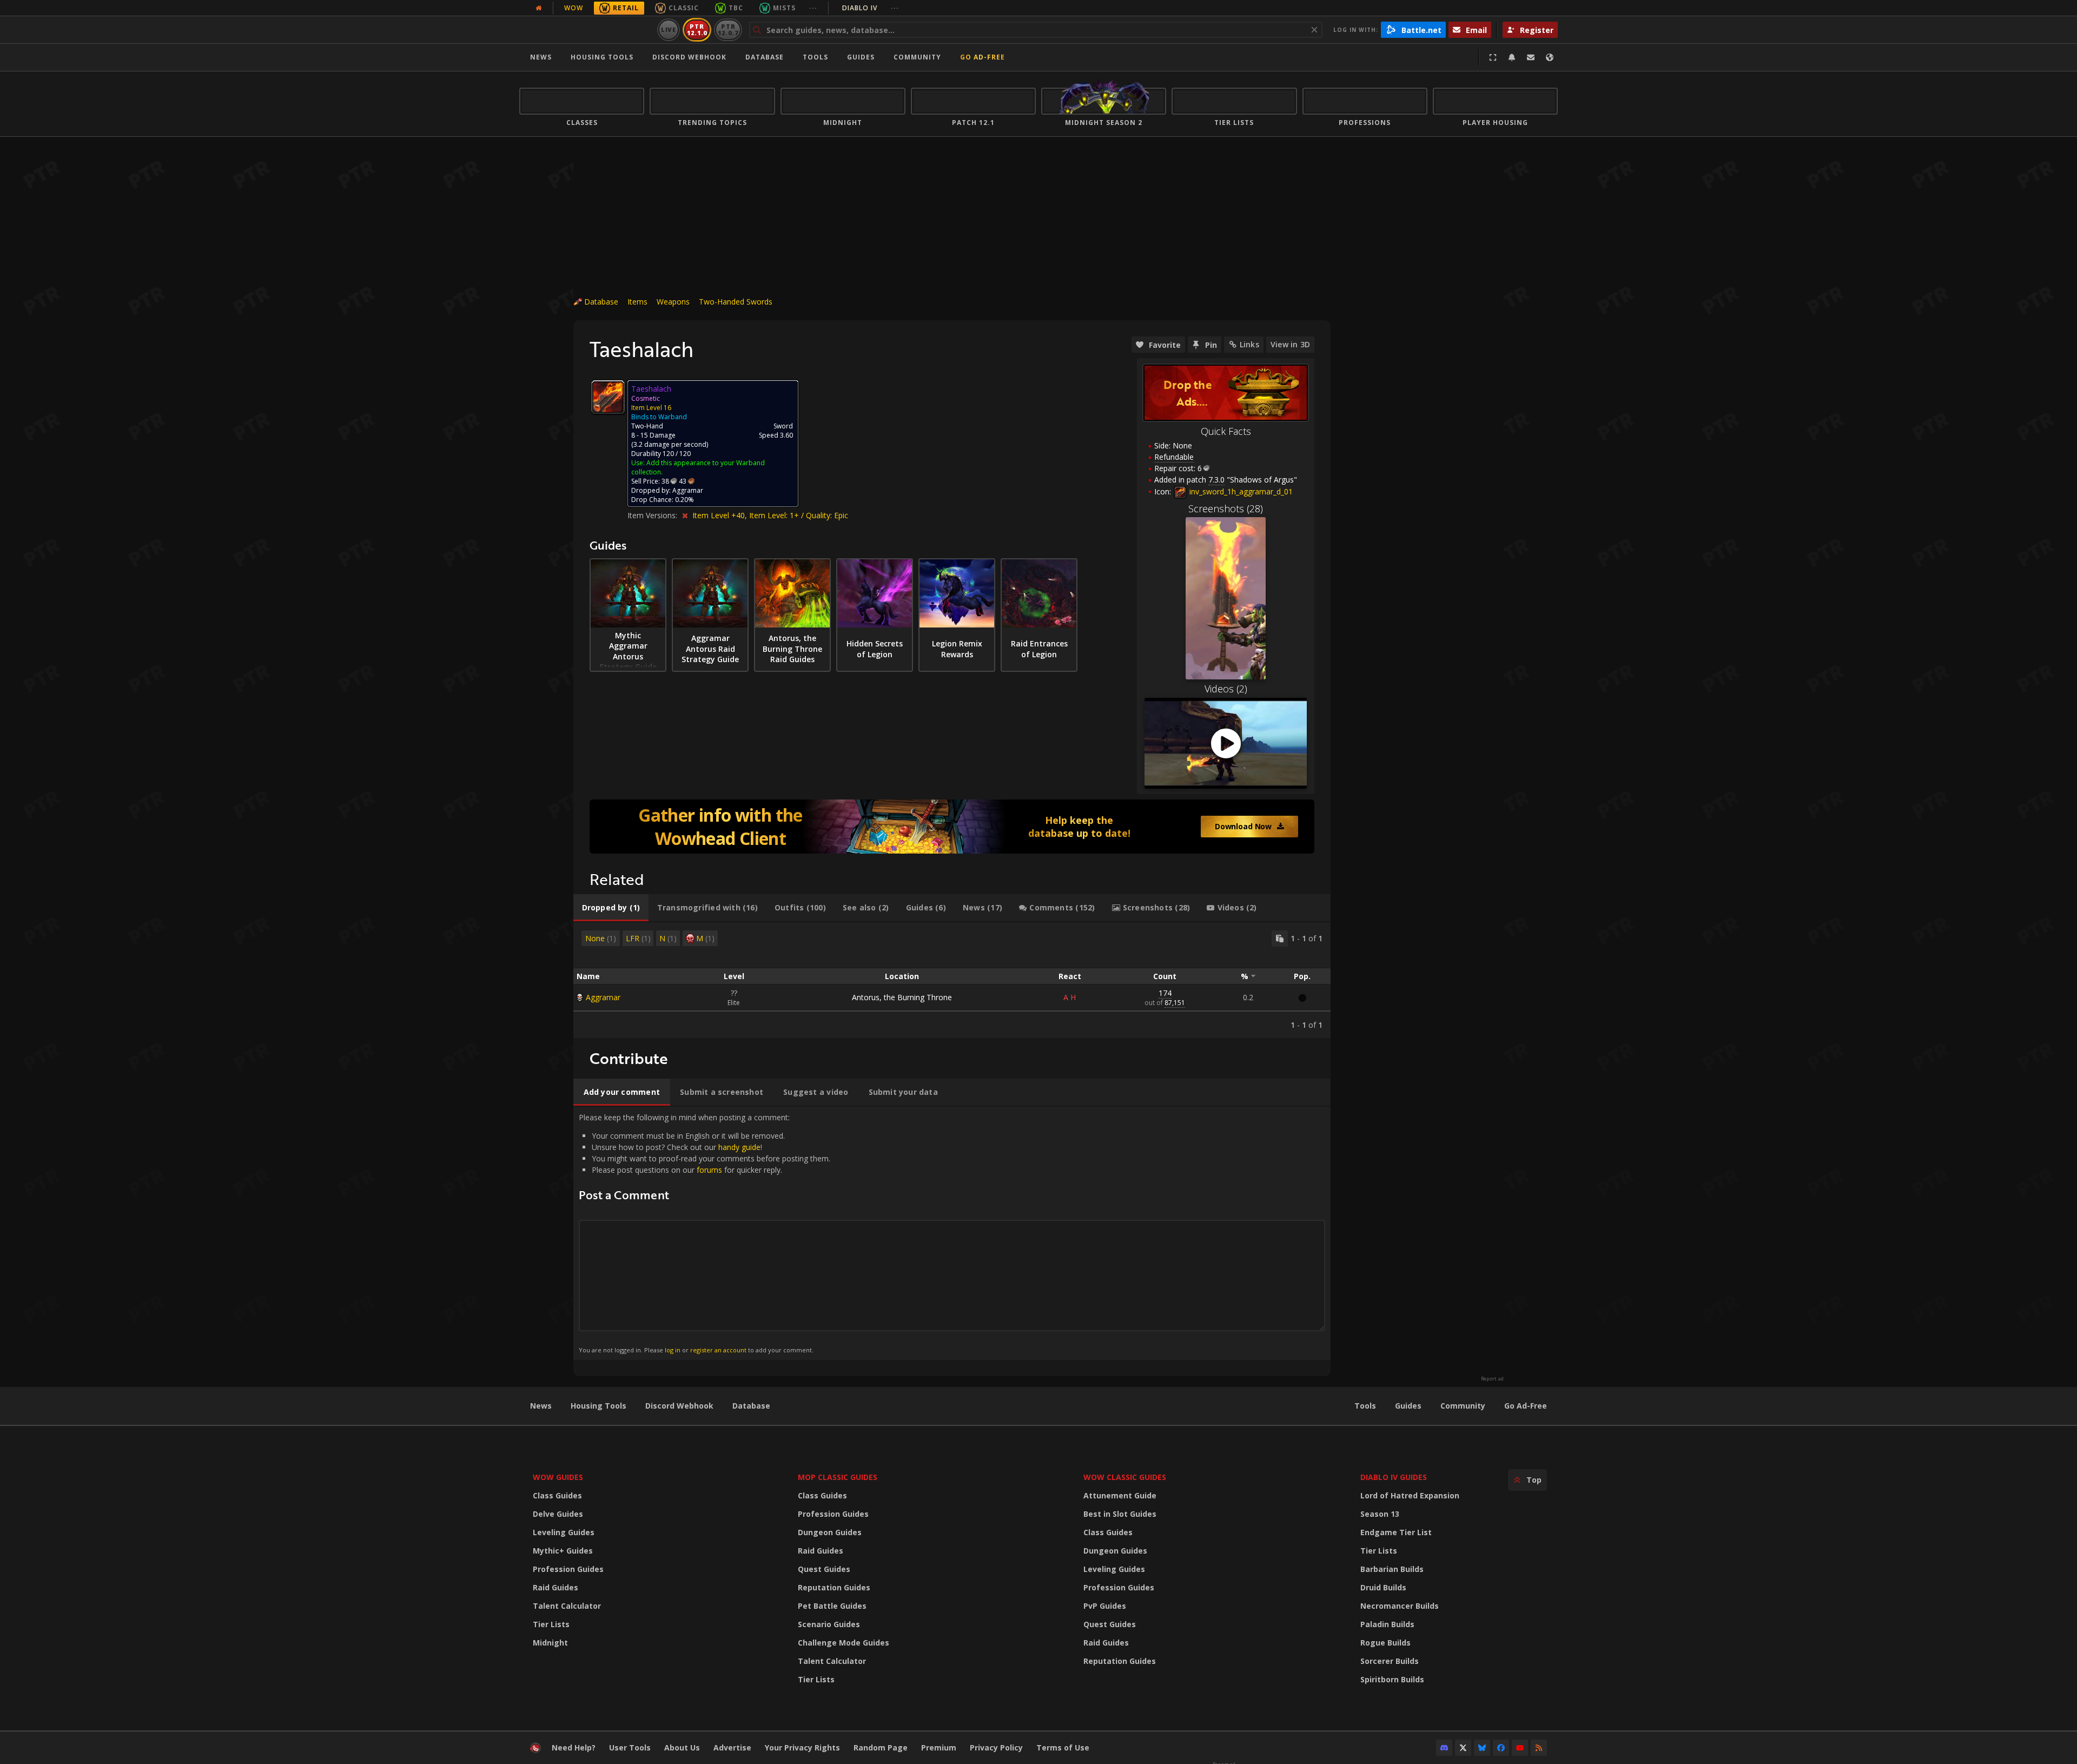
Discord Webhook (689, 57)
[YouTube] (1520, 1748)
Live (669, 29)
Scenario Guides (829, 1624)
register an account (718, 1350)
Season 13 (1380, 1514)
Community (917, 57)
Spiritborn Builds (1392, 1679)
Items (637, 302)
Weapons (673, 302)
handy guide (739, 1147)
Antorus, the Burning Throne (902, 997)
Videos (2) (1226, 689)
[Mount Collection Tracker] (952, 827)
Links (1249, 344)
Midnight (550, 1643)
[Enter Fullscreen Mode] (1493, 57)
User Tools (630, 1748)
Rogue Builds (1385, 1643)
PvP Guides (1105, 1606)
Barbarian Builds (1392, 1569)
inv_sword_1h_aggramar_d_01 (1240, 491)
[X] (1463, 1748)
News (541, 57)
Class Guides (557, 1495)
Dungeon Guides (830, 1532)
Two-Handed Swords (736, 302)
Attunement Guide (1120, 1495)
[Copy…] (1280, 939)
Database (765, 57)
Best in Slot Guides (1120, 1514)
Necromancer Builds (1400, 1606)
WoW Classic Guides (1125, 1477)
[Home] (586, 30)
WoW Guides (558, 1477)
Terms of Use (1063, 1748)
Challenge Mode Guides (844, 1643)
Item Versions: (653, 515)
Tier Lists (551, 1624)
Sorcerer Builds (1390, 1661)
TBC (736, 8)
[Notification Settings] (1512, 57)
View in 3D (1290, 344)
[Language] (1550, 57)
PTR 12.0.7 (728, 29)
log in (673, 1350)
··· (813, 8)
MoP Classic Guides (838, 1477)
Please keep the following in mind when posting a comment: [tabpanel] (705, 1233)
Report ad (1492, 1379)
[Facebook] (1501, 1748)
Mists (784, 8)
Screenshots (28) (1226, 508)
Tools (1365, 1406)
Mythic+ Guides (563, 1551)
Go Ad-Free (983, 57)
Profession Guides (568, 1569)
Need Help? (574, 1748)
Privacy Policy (996, 1748)
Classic (684, 8)
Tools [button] (815, 57)
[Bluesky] (1482, 1748)
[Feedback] (1531, 57)
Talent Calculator (567, 1606)
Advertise (732, 1748)
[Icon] (608, 397)
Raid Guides (555, 1587)
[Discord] (1444, 1748)
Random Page (881, 1748)
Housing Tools (598, 1406)
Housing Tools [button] (602, 57)
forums (709, 1170)
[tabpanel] (952, 980)
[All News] (539, 8)
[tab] (611, 908)
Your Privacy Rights (802, 1748)
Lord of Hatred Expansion (1410, 1495)
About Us (682, 1748)
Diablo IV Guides (1394, 1477)
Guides (861, 57)
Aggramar (603, 997)
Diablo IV (871, 8)
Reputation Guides (834, 1587)
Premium (939, 1748)
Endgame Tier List (1396, 1532)
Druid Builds (1383, 1587)
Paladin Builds (1387, 1624)
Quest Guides (824, 1569)
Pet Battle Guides (832, 1606)
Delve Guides (558, 1514)
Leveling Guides (564, 1532)
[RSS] (1539, 1748)
